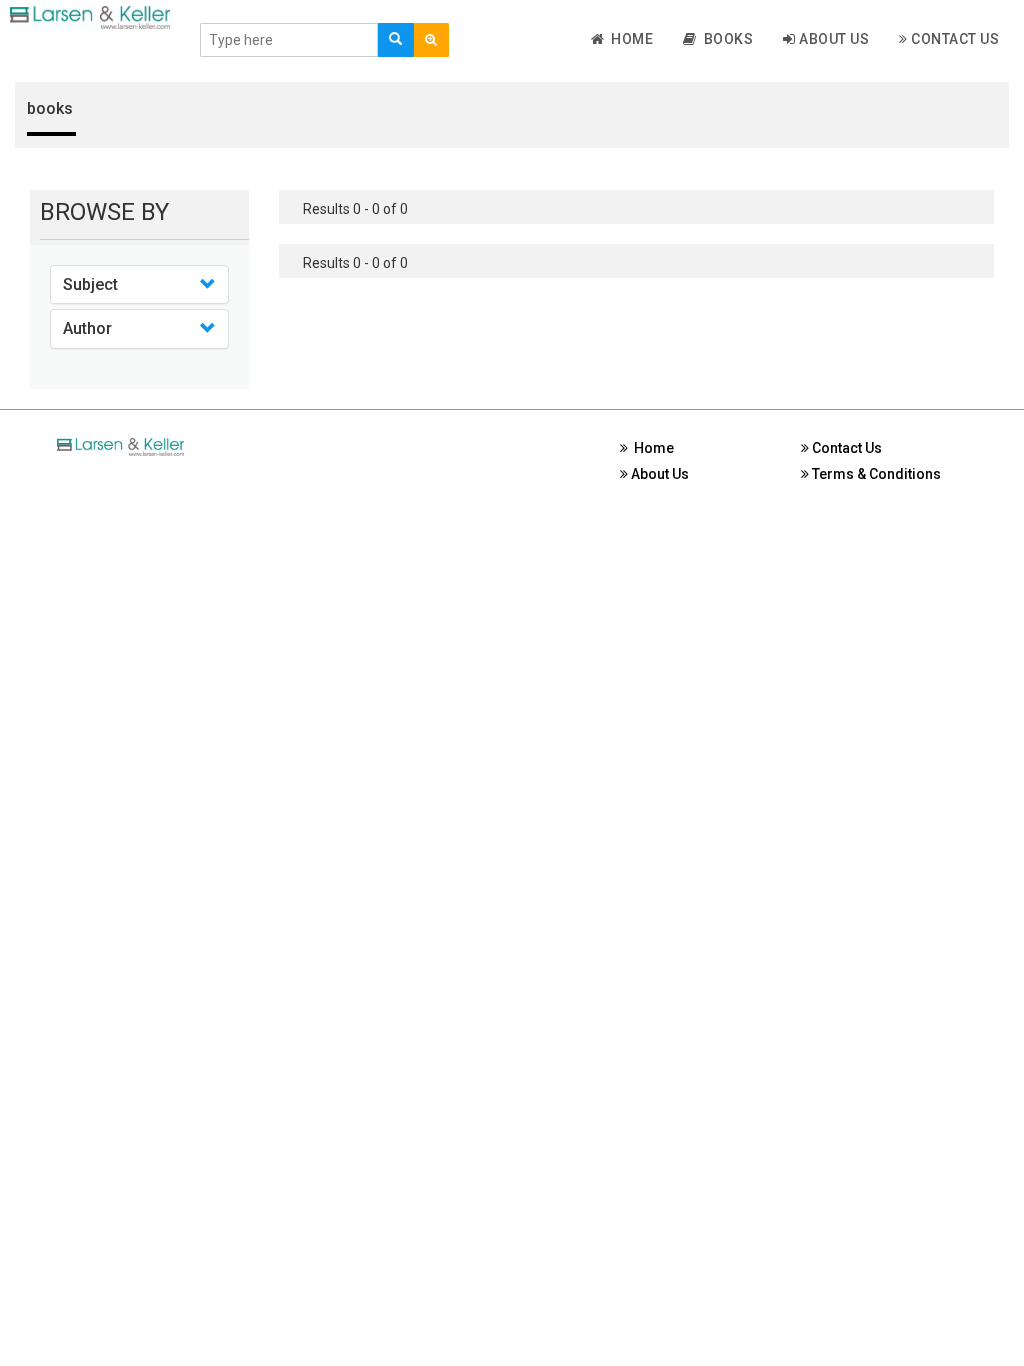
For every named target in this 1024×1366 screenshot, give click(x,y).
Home (628, 39)
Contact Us (954, 39)
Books (725, 39)
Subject (90, 284)
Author (87, 328)
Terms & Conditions (875, 474)
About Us (833, 39)
